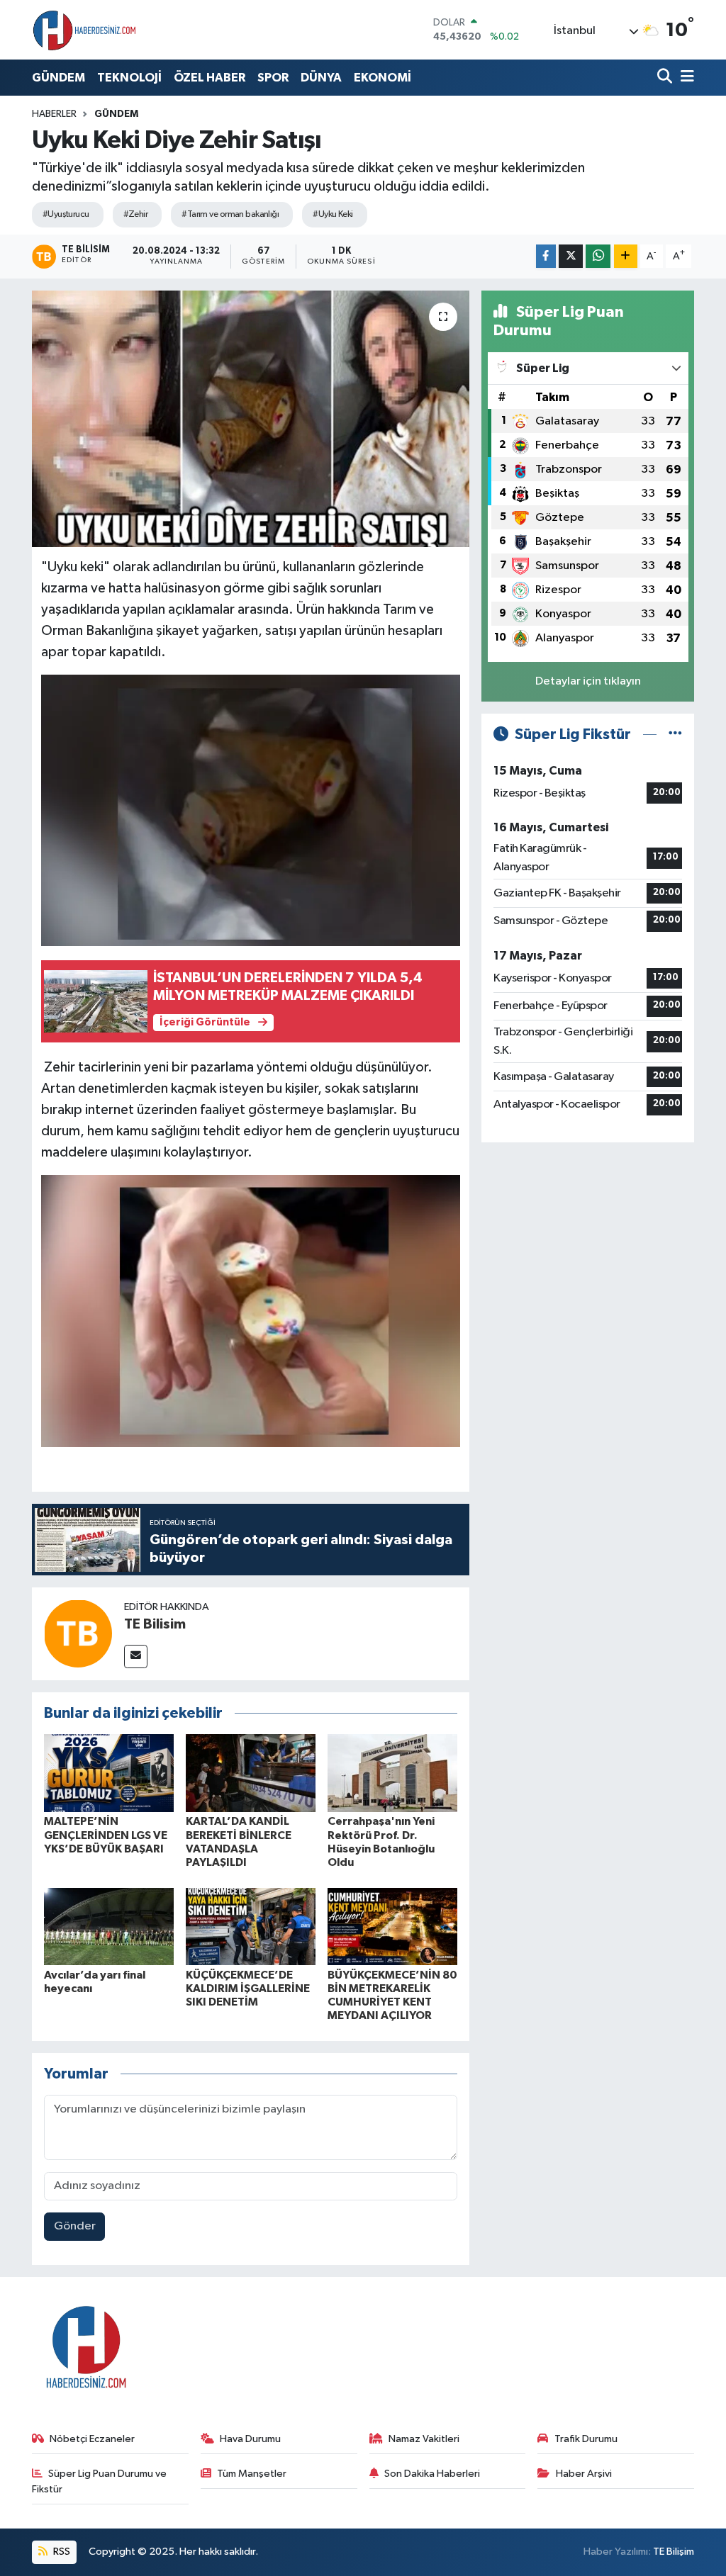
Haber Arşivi (584, 2474)
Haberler (54, 114)
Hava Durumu (250, 2439)
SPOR (273, 78)
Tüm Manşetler (252, 2474)
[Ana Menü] (685, 78)
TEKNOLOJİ (129, 78)
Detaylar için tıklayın (588, 681)
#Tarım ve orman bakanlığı (230, 214)
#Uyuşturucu (66, 214)
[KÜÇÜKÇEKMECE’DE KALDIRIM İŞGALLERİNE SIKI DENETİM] (251, 1927)
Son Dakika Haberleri (432, 2474)
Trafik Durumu (586, 2439)
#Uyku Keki (333, 214)
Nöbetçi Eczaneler (92, 2439)
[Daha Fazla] (626, 256)
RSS (61, 2552)
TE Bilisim (155, 1624)
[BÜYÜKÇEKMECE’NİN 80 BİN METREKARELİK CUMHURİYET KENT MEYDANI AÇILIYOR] (392, 1927)
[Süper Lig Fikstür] (675, 735)
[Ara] (666, 78)
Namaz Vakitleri (424, 2439)
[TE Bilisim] (78, 1633)
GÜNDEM (58, 78)
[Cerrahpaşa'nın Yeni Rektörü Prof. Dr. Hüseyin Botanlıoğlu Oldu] (392, 1773)
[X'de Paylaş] (571, 256)
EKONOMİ (382, 78)
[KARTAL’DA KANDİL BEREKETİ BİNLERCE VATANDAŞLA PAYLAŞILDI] (251, 1773)
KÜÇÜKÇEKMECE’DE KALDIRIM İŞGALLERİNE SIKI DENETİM (248, 1989)
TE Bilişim (674, 2552)
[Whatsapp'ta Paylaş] (598, 256)
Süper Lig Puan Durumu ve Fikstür (100, 2481)
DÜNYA (321, 78)
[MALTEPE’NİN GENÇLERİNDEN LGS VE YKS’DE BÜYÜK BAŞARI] (109, 1773)
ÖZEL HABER (210, 78)
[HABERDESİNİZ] (85, 30)
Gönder (75, 2226)
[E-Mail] (136, 1657)
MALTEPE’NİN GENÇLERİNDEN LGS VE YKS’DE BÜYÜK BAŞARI (106, 1835)
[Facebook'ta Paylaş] (546, 256)
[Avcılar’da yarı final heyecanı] (109, 1927)
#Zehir (136, 214)
